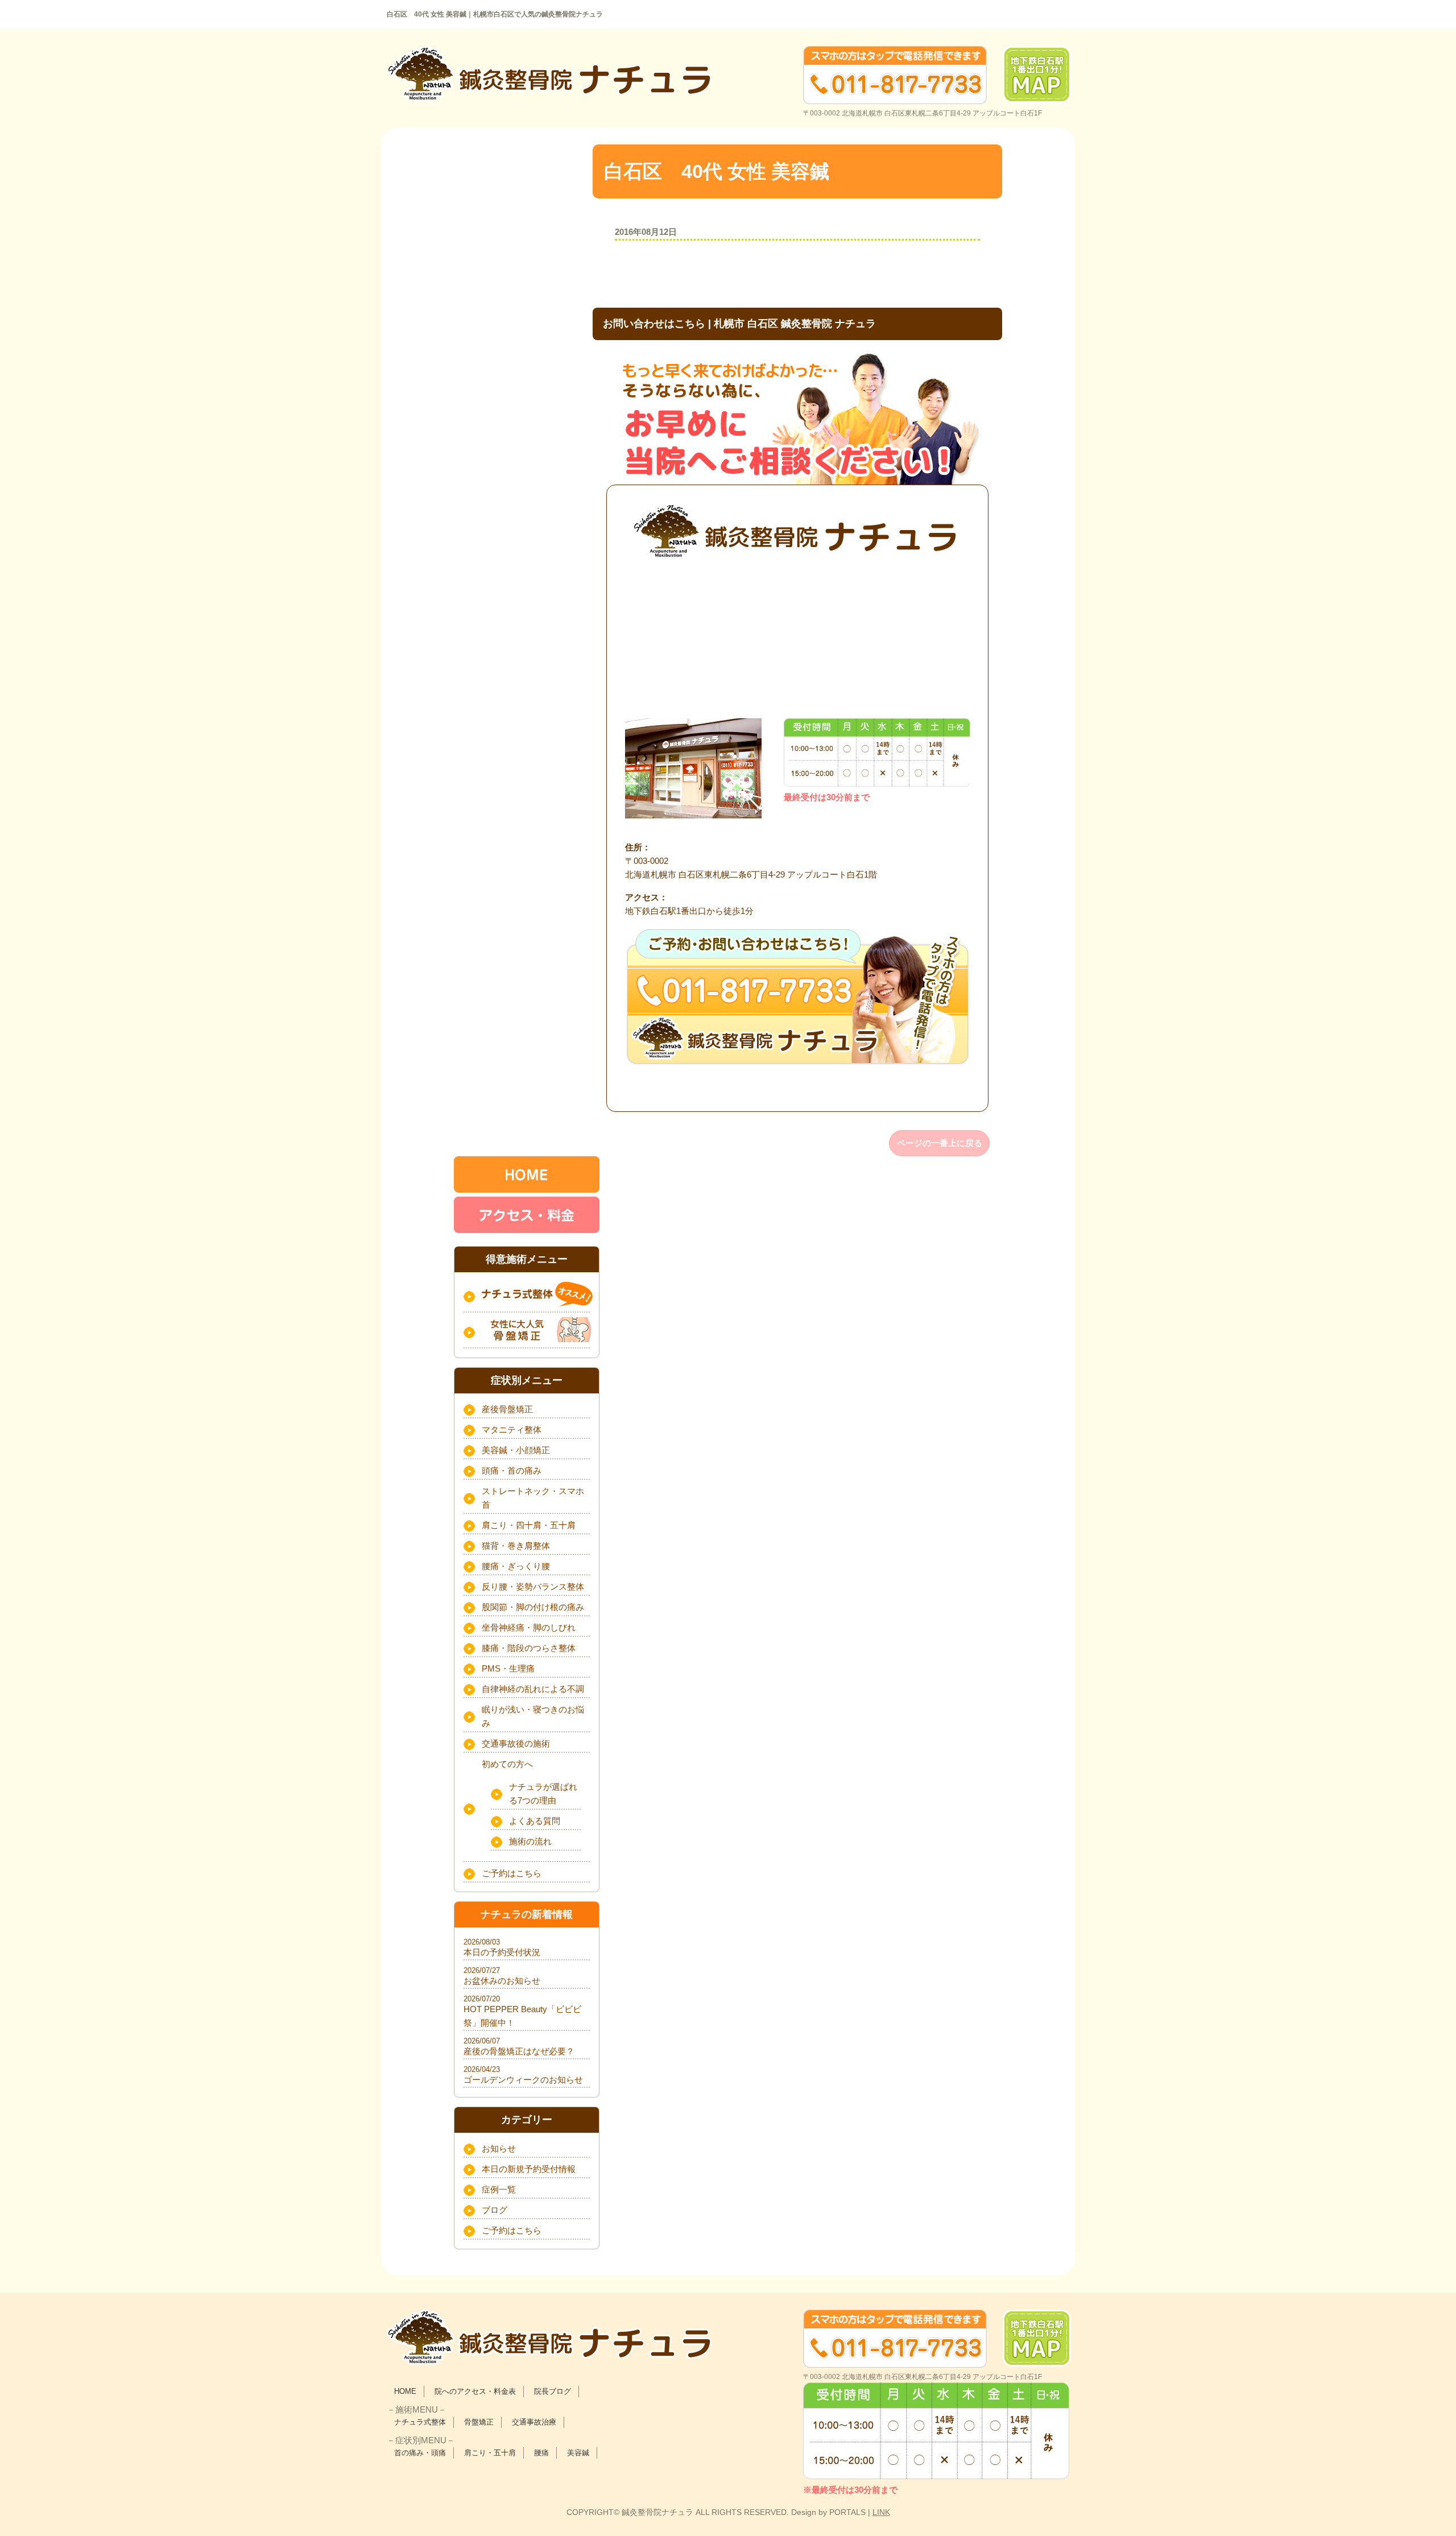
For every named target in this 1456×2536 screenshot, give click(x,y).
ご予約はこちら (512, 1873)
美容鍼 (578, 2453)
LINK (881, 2512)
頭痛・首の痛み (512, 1470)
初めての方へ (507, 1764)
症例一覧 (499, 2189)
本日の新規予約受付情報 (529, 2169)
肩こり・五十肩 (490, 2453)
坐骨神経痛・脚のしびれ (529, 1627)
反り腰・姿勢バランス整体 (533, 1586)
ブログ (495, 2210)
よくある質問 (535, 1821)
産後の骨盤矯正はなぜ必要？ (519, 2051)
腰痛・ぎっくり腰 (516, 1566)
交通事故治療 (534, 2422)
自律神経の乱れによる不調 (533, 1689)
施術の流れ (530, 1841)
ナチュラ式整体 (420, 2422)
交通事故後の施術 (516, 1743)
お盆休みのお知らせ (502, 1981)
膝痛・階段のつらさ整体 (529, 1648)
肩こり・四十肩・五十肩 (529, 1525)
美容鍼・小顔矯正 (516, 1450)
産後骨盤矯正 (507, 1409)
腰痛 (541, 2453)
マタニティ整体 (512, 1430)
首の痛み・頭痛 (420, 2453)
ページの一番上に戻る (940, 1143)
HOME (405, 2391)
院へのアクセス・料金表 (475, 2391)
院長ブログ (553, 2391)
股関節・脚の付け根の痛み (533, 1607)
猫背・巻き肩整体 (516, 1546)
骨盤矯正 (479, 2422)
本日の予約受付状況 (502, 1952)
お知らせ (499, 2148)
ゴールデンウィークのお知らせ (523, 2080)
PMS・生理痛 (508, 1668)
